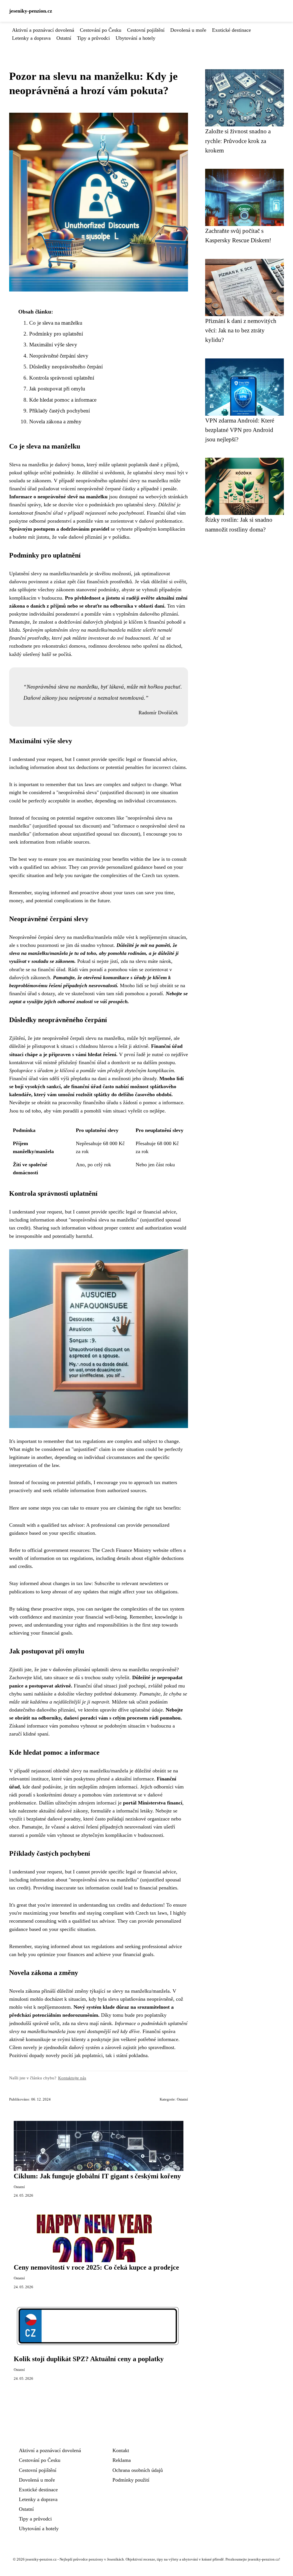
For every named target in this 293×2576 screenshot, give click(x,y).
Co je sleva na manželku (56, 323)
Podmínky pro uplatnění (56, 334)
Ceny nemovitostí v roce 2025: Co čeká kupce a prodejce (96, 2267)
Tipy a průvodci (93, 38)
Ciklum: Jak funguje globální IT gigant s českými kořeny (97, 2176)
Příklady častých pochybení (60, 411)
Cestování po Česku (101, 30)
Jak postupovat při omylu (57, 389)
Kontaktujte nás (72, 2078)
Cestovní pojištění (146, 30)
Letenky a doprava (31, 38)
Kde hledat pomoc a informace (63, 400)
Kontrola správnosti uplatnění (62, 378)
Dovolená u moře (188, 30)
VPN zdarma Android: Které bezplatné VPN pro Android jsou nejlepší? (240, 430)
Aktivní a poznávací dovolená (43, 30)
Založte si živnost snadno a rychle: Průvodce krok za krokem (238, 141)
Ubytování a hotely (135, 38)
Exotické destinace (231, 30)
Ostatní (64, 38)
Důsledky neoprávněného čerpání (66, 367)
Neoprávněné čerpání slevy (59, 356)
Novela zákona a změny (55, 422)
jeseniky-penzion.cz (31, 11)
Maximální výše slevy (53, 345)
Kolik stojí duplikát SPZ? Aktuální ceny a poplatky (89, 2359)
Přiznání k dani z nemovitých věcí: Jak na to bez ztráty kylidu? (241, 330)
